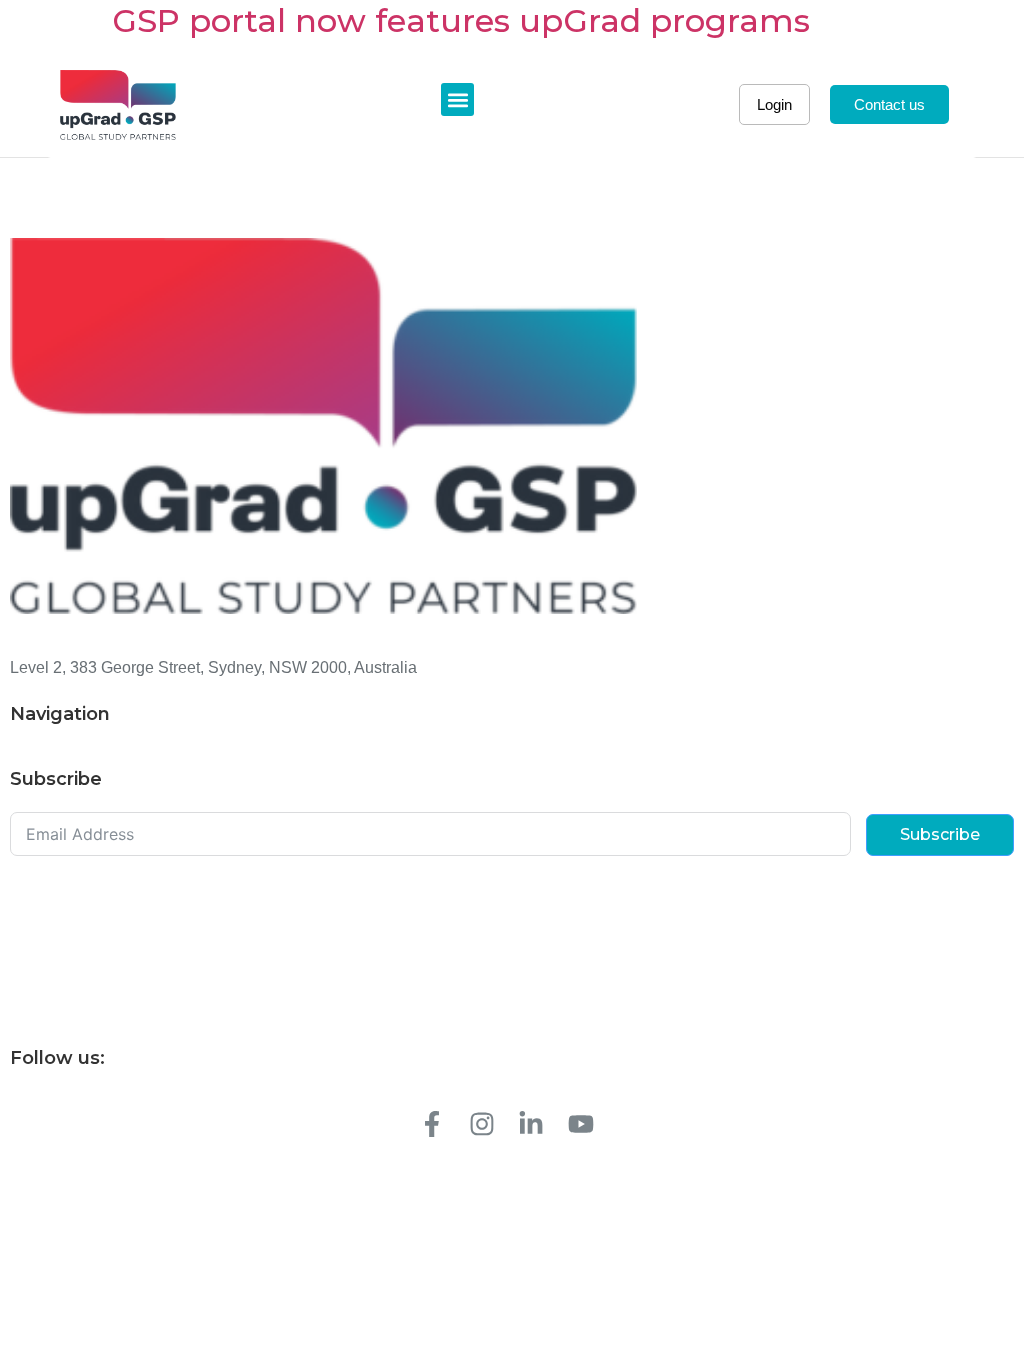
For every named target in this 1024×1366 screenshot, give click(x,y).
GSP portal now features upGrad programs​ (461, 20)
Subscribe (940, 834)
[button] (457, 99)
